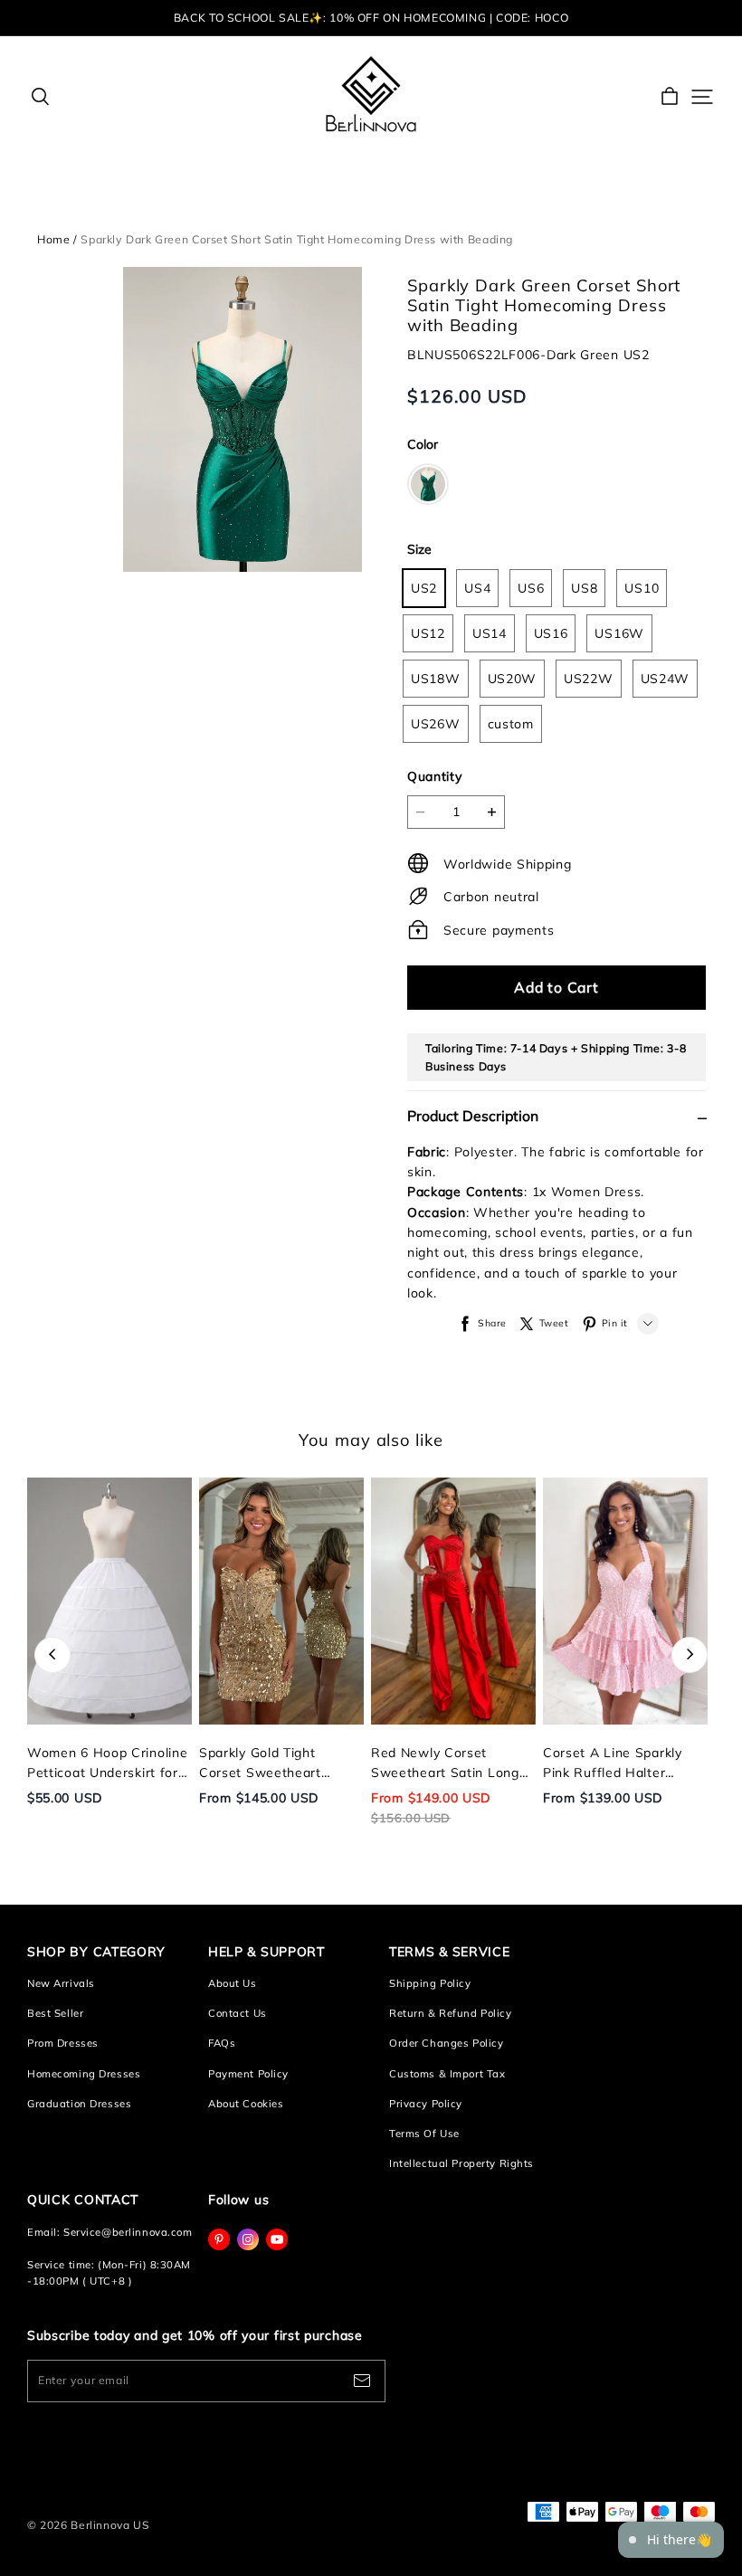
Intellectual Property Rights (461, 2163)
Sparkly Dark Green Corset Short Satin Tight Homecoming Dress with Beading (297, 239)
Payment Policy (248, 2074)
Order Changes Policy (446, 2043)
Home (53, 239)
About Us (233, 1983)
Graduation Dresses (79, 2104)
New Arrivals (61, 1983)
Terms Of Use (424, 2134)
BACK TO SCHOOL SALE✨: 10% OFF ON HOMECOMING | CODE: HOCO (371, 18)
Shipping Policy (430, 1983)
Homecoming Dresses (84, 2074)
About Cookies (246, 2104)
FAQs (222, 2043)
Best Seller (55, 2013)
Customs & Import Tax (447, 2074)
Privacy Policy (426, 2104)
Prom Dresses (63, 2043)
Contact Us (238, 2013)
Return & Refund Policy (451, 2013)
